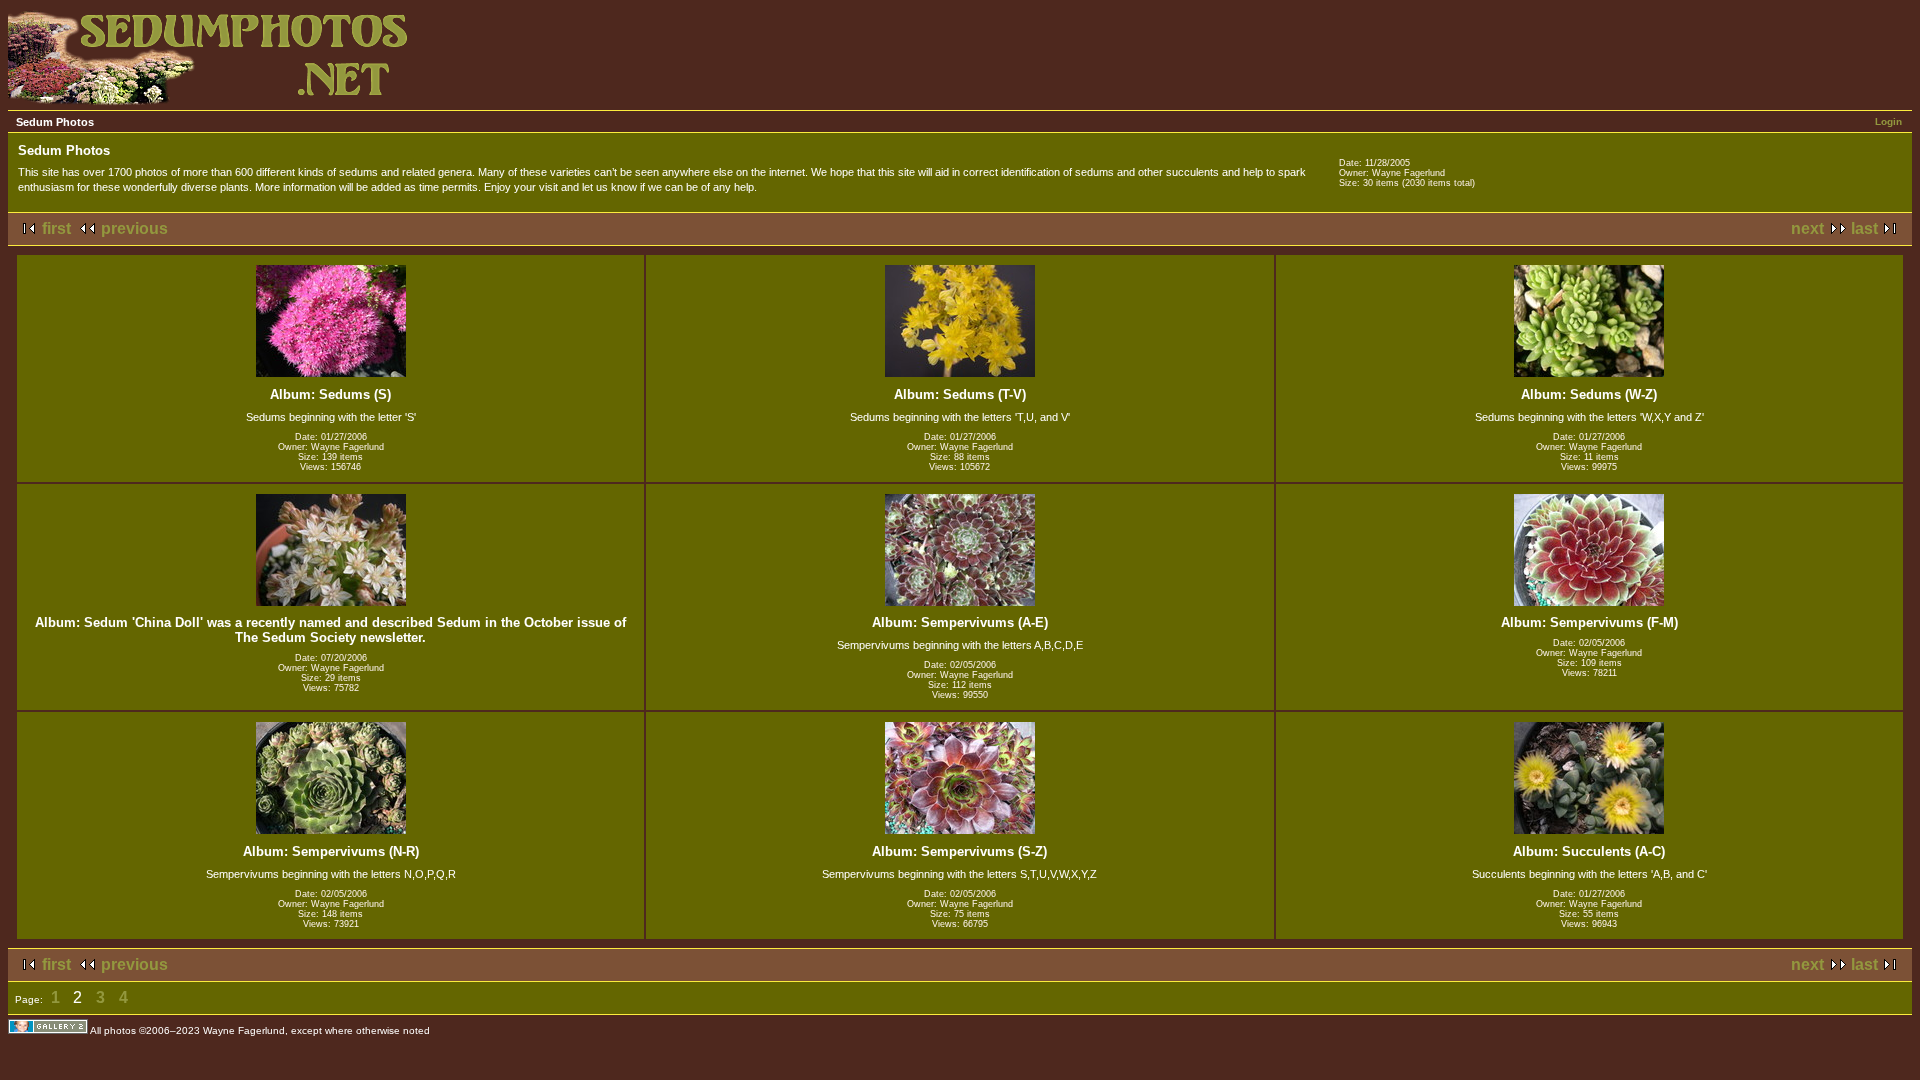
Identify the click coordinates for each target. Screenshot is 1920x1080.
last (1864, 228)
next (1807, 228)
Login (1888, 121)
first (56, 228)
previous (134, 228)
